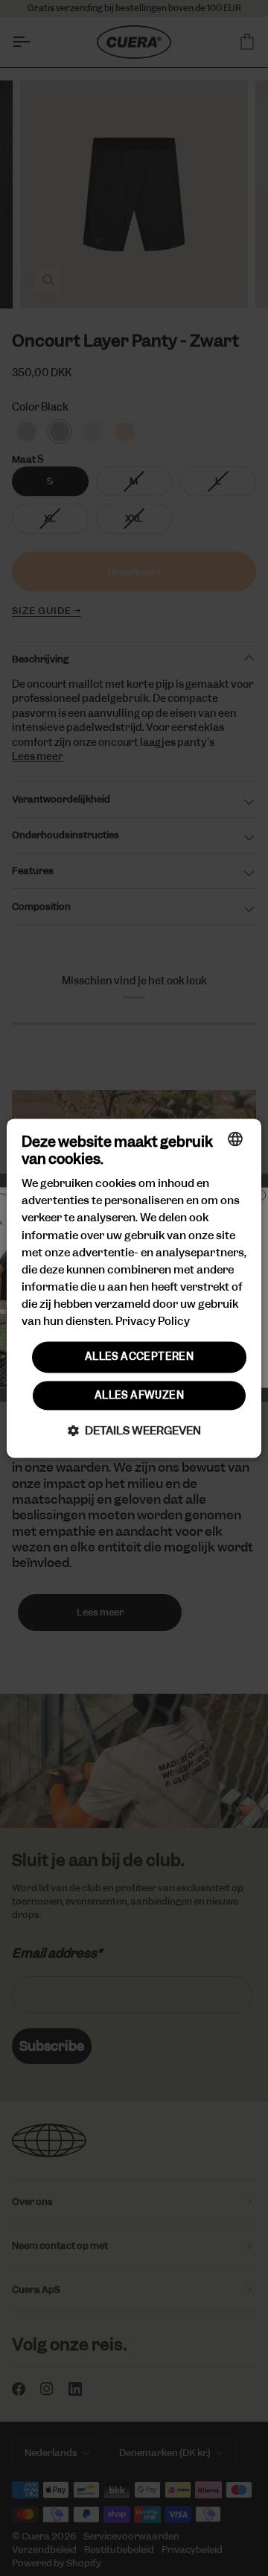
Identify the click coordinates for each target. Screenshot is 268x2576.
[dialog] (134, 1288)
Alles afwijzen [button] (139, 1395)
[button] (134, 1430)
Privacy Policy (153, 1321)
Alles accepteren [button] (139, 1357)
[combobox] (235, 1139)
